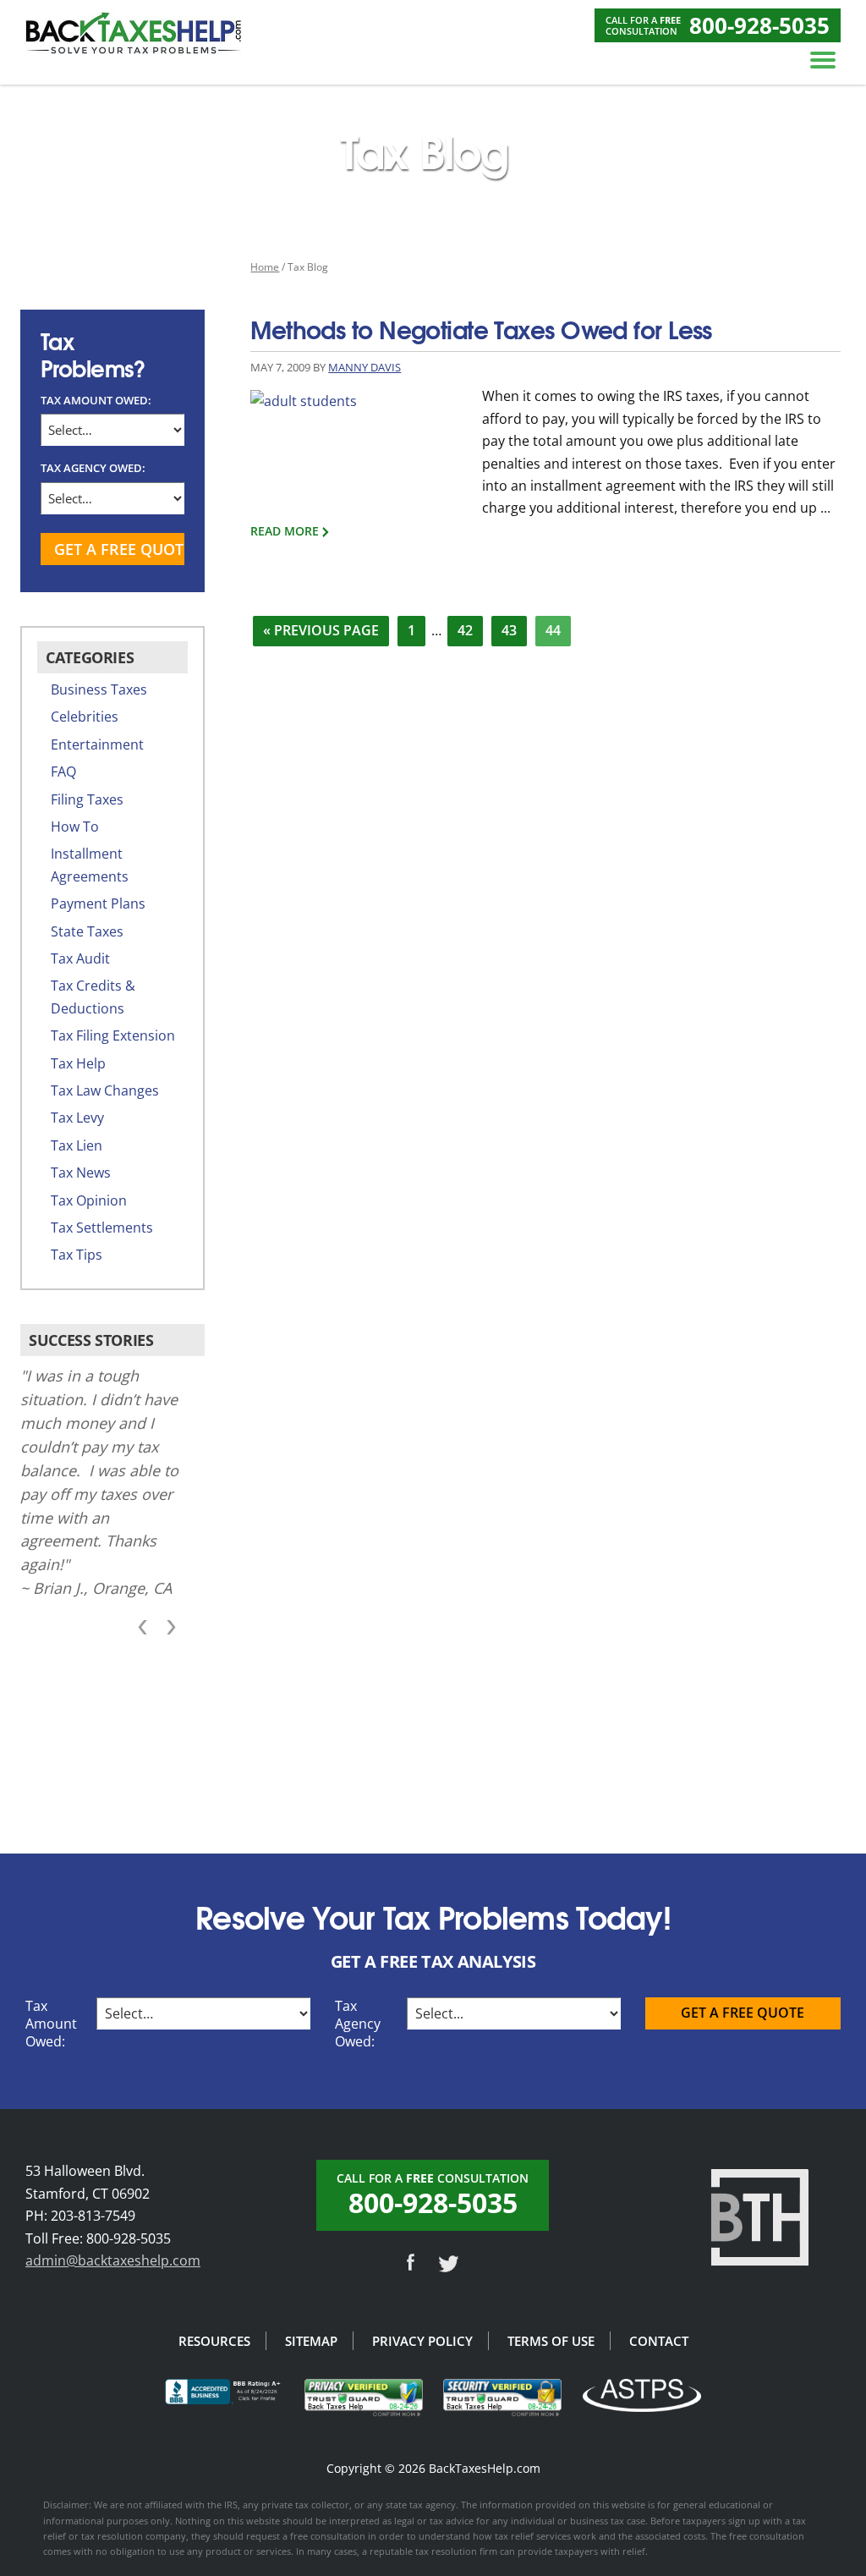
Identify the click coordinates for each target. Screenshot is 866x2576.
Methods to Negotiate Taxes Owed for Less (481, 328)
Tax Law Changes (105, 1090)
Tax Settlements (102, 1228)
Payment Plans (98, 904)
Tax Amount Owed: (96, 400)
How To (75, 827)
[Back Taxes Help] (134, 30)
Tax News (81, 1173)
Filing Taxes (87, 799)
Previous (145, 1628)
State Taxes (87, 931)
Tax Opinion (89, 1200)
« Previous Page (321, 633)
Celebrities (85, 717)
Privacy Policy (422, 2341)
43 (514, 630)
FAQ (63, 772)
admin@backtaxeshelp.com (113, 2260)
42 (470, 630)
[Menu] (823, 59)
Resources (214, 2341)
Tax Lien (77, 1145)
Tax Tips (77, 1255)
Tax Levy (77, 1118)
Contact (659, 2341)
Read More (285, 531)
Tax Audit (80, 958)
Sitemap (311, 2341)
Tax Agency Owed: (93, 468)
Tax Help (78, 1063)
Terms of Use (551, 2341)
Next (168, 1628)
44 (558, 630)
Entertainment (97, 744)
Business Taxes (99, 689)
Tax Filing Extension (113, 1035)
